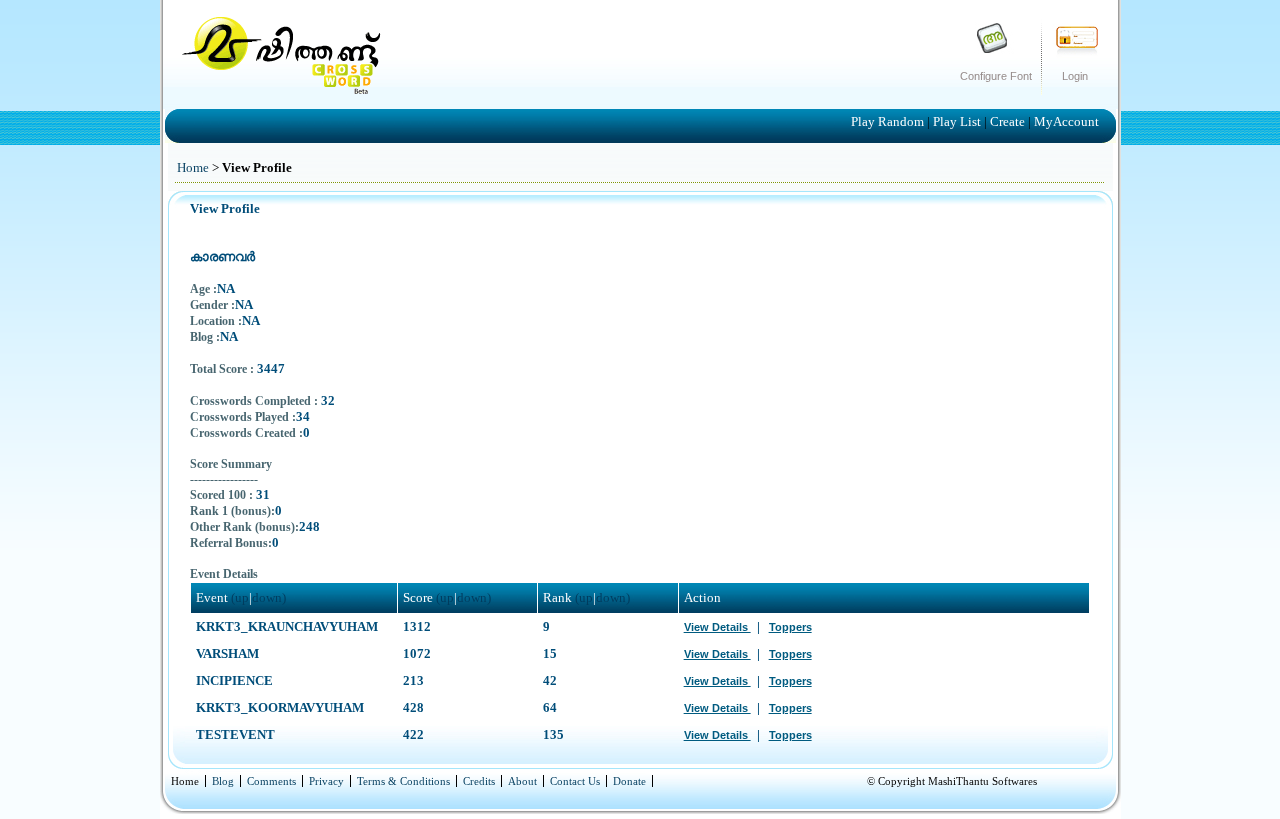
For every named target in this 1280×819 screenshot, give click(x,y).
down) (269, 597)
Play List (958, 121)
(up (240, 597)
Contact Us (575, 781)
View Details (717, 627)
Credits (479, 781)
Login (1075, 76)
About (522, 781)
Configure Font (996, 76)
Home (193, 167)
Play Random (889, 121)
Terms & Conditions (403, 781)
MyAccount (1066, 121)
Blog (223, 781)
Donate (629, 781)
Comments (271, 781)
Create (1009, 121)
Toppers (790, 627)
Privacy (326, 781)
